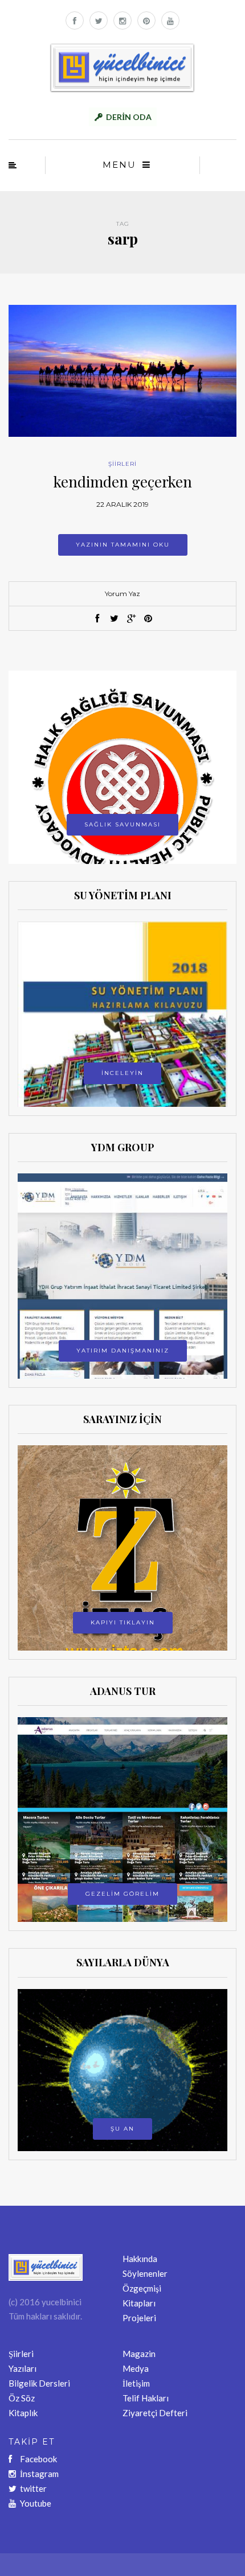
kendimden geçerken (123, 481)
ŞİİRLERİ (122, 464)
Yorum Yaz (122, 594)
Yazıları (23, 2368)
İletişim (136, 2383)
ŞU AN (122, 2129)
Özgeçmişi (142, 2288)
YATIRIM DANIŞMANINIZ (123, 1351)
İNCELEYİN (122, 1073)
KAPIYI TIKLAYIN (123, 1622)
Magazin (139, 2354)
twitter (33, 2488)
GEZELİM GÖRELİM (122, 1894)
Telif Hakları (146, 2398)
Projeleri (139, 2318)
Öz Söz (22, 2398)
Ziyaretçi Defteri (155, 2413)
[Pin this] (148, 619)
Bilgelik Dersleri (39, 2383)
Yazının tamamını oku (123, 545)
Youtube (36, 2503)
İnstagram (39, 2474)
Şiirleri (21, 2354)
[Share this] (97, 619)
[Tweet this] (114, 619)
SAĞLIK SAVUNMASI (122, 824)
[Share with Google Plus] (131, 619)
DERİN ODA (129, 117)
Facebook (38, 2459)
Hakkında (140, 2259)
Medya (136, 2368)
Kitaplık (23, 2413)
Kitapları (139, 2303)
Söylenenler (145, 2273)
